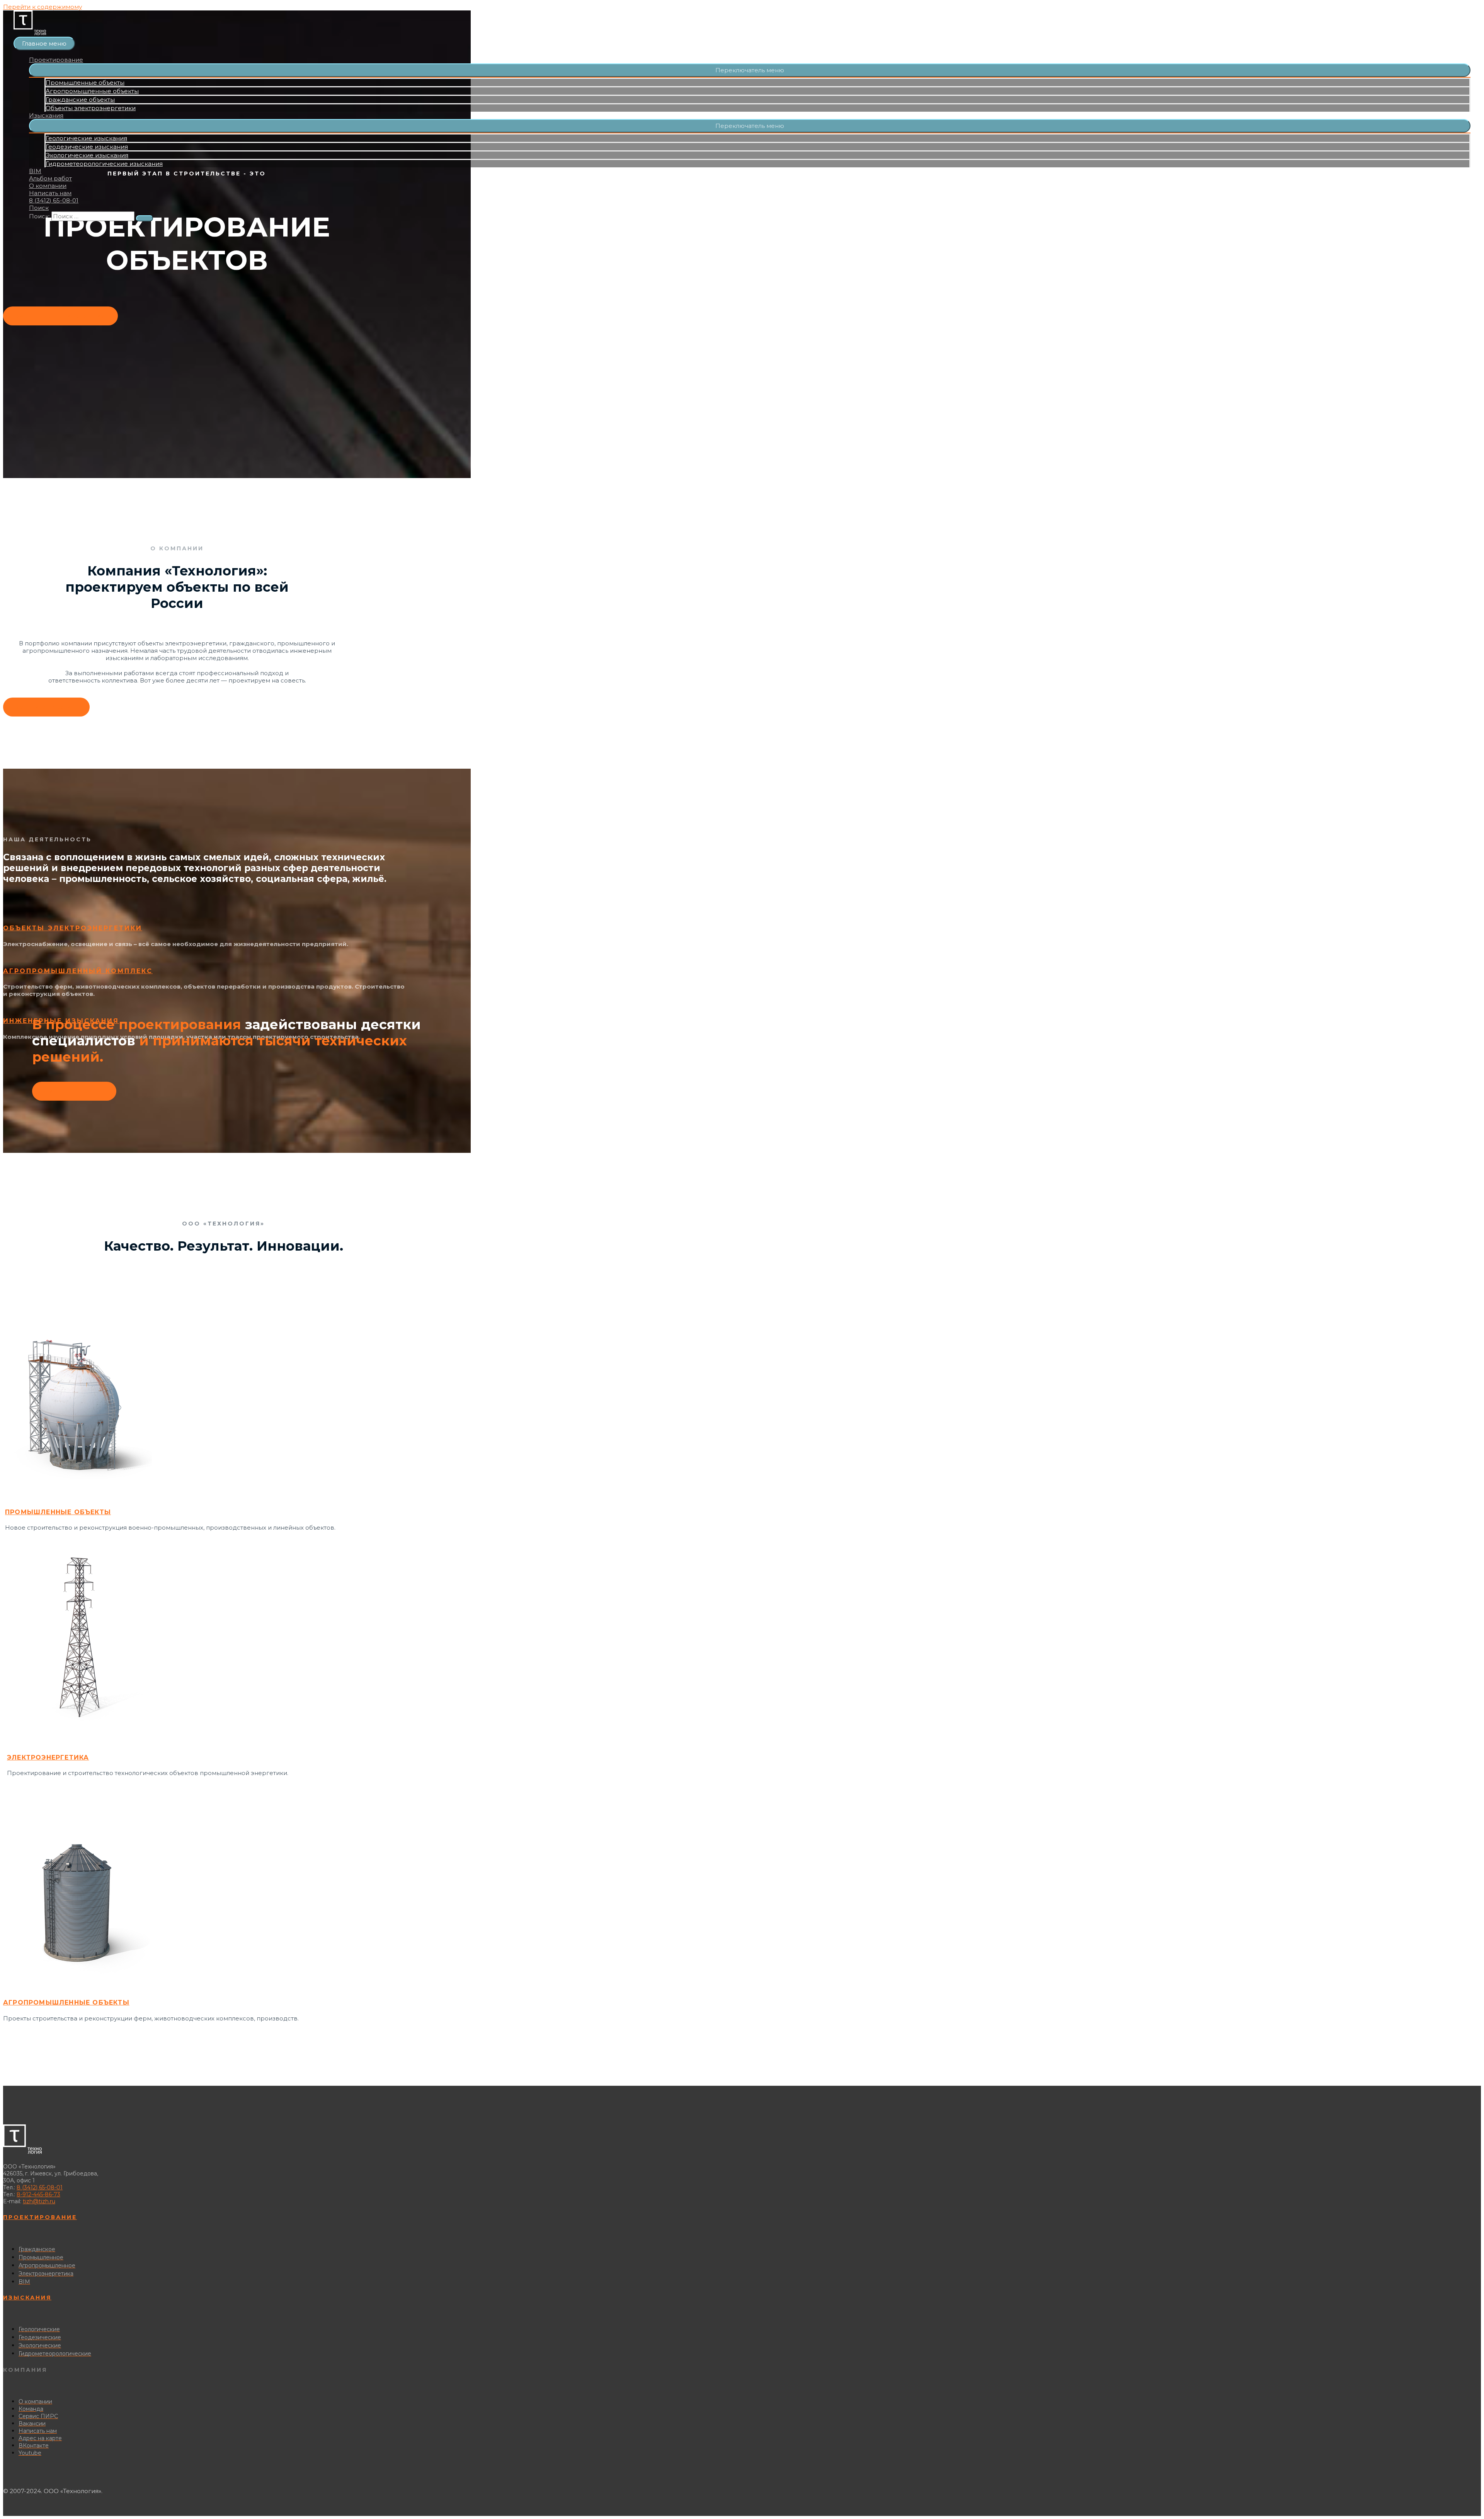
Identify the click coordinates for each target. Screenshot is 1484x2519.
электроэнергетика (48, 1757)
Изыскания (46, 115)
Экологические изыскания (87, 155)
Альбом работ (50, 178)
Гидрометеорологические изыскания (104, 164)
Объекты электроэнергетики (91, 108)
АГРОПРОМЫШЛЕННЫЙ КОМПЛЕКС (78, 971)
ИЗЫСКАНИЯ (27, 2298)
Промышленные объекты (85, 83)
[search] (93, 216)
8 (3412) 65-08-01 (54, 200)
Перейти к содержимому (43, 7)
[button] (750, 70)
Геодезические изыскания (87, 147)
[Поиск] (145, 218)
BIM (35, 171)
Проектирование (56, 60)
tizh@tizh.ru (39, 2201)
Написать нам (50, 193)
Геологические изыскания (86, 138)
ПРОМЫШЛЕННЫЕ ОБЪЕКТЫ (58, 1512)
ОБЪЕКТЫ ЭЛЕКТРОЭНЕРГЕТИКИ (73, 928)
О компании (48, 186)
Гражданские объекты (80, 100)
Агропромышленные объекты (92, 91)
